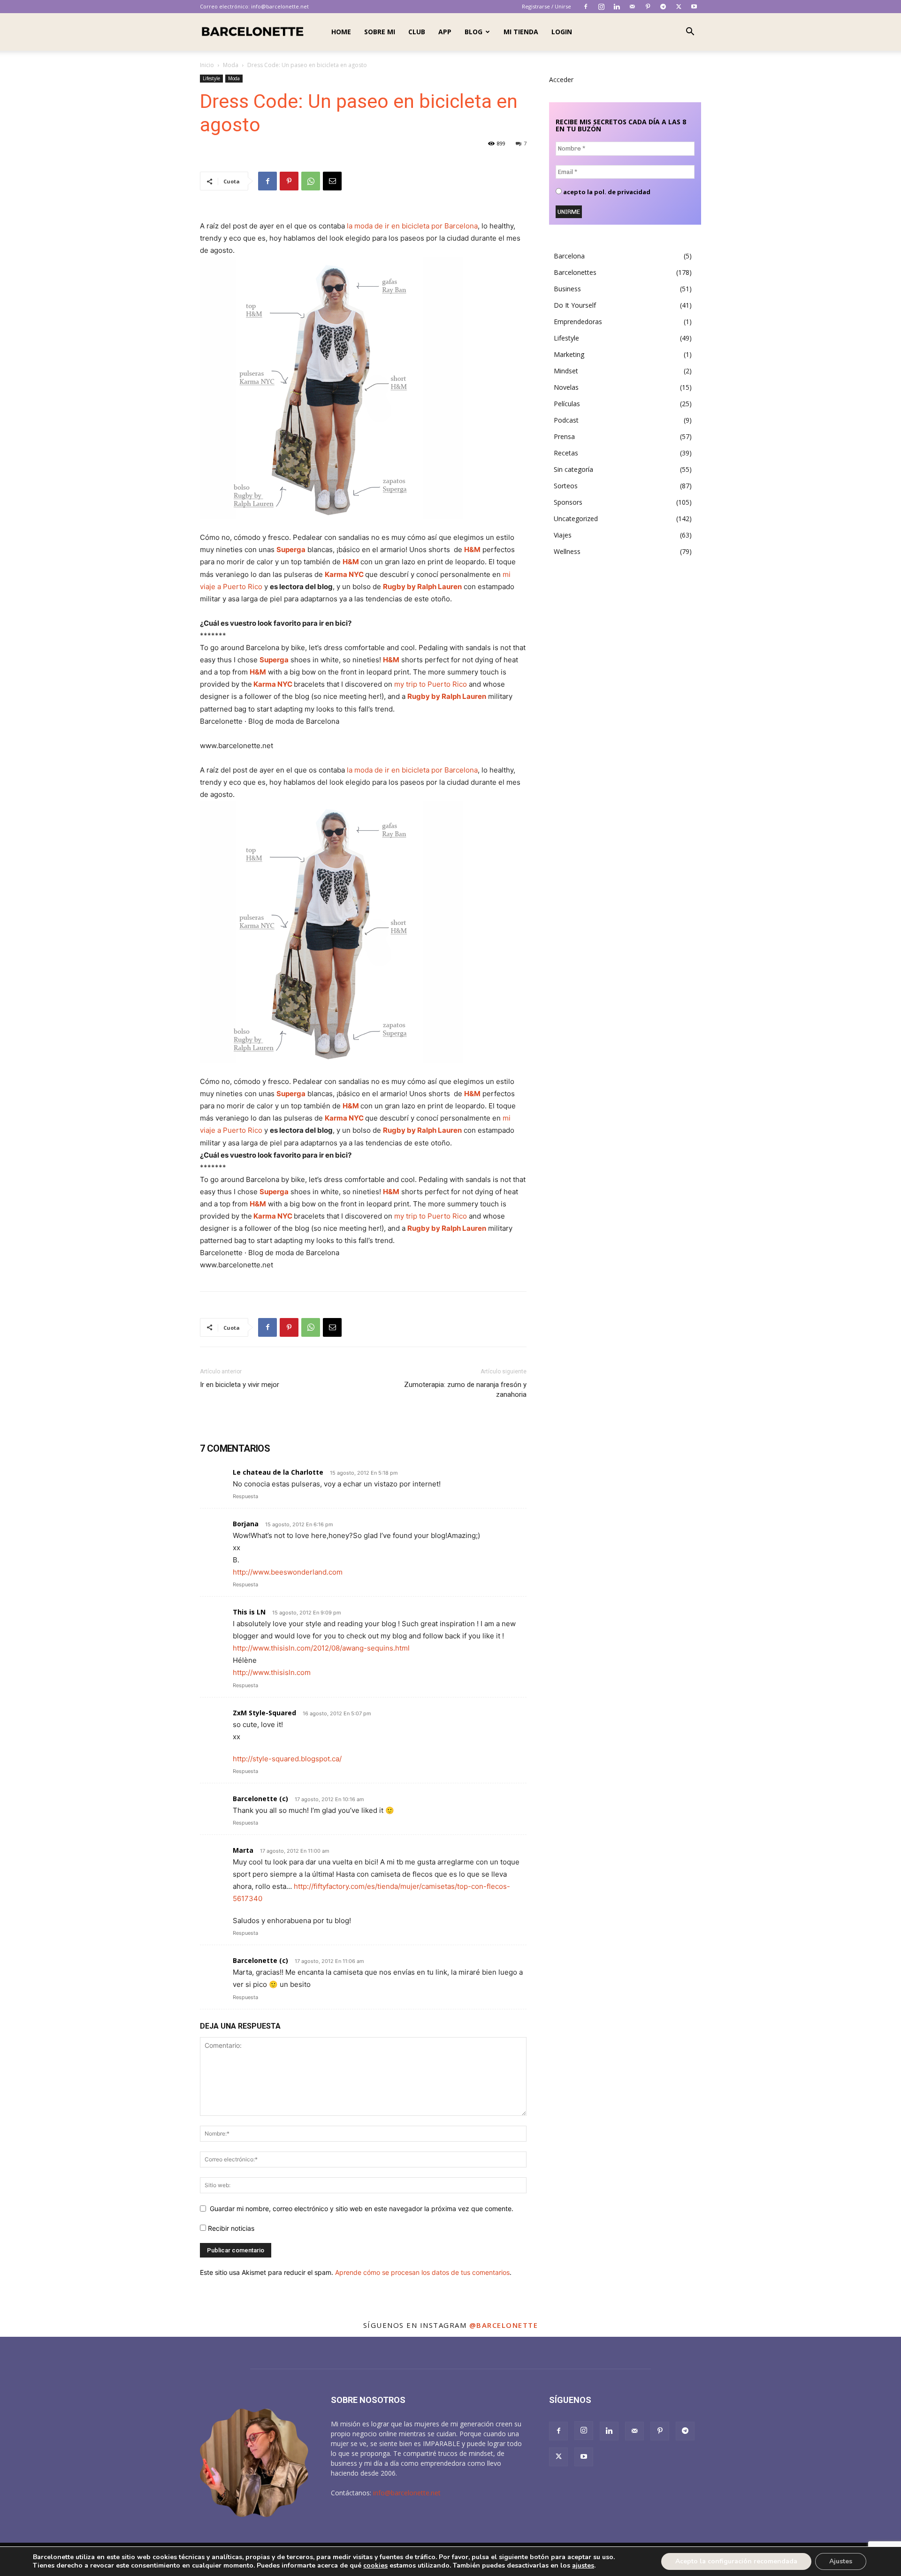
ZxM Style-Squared (264, 1713)
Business (567, 289)
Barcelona (569, 256)
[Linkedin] (617, 7)
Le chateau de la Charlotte (278, 1472)
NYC (285, 684)
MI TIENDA (521, 32)
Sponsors (568, 502)
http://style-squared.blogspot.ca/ (287, 1759)
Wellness (567, 551)
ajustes (583, 2566)
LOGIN (562, 32)
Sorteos (566, 486)
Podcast (566, 420)
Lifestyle (211, 78)
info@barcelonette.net (280, 6)
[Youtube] (694, 7)
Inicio (207, 65)
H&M (472, 549)
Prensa (564, 436)
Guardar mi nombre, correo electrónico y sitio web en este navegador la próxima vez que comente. (362, 2209)
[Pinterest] (648, 7)
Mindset (566, 371)
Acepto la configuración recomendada (736, 2561)
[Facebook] (586, 7)
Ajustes (841, 2561)
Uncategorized (576, 519)
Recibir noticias (230, 2228)
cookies (375, 2565)
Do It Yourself (575, 305)
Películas (567, 404)
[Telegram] (663, 7)
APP (445, 32)
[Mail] (632, 7)
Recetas (566, 453)
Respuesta (245, 1496)
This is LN (249, 1612)
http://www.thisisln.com (272, 1672)
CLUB (417, 32)
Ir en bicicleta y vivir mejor (240, 1385)
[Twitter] (679, 7)
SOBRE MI (380, 32)
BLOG (473, 32)
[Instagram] (601, 7)
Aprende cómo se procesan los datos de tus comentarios (422, 2272)
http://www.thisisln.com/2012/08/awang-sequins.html (321, 1648)
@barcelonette (504, 2325)
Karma (265, 684)
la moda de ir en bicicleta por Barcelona (412, 226)
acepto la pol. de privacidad (606, 192)
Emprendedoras (578, 322)
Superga (291, 549)
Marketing (569, 354)
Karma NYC (344, 574)
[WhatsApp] (311, 181)
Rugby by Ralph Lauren (422, 587)
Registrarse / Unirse (546, 6)
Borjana (246, 1524)
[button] (690, 33)
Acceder (561, 80)
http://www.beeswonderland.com (288, 1572)
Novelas (566, 387)
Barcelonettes (575, 272)
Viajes (563, 535)
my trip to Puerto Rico (431, 684)
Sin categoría (573, 469)
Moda (231, 65)
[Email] (332, 181)
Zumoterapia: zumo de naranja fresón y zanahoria (465, 1390)
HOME (341, 32)
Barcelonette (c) (260, 1799)
